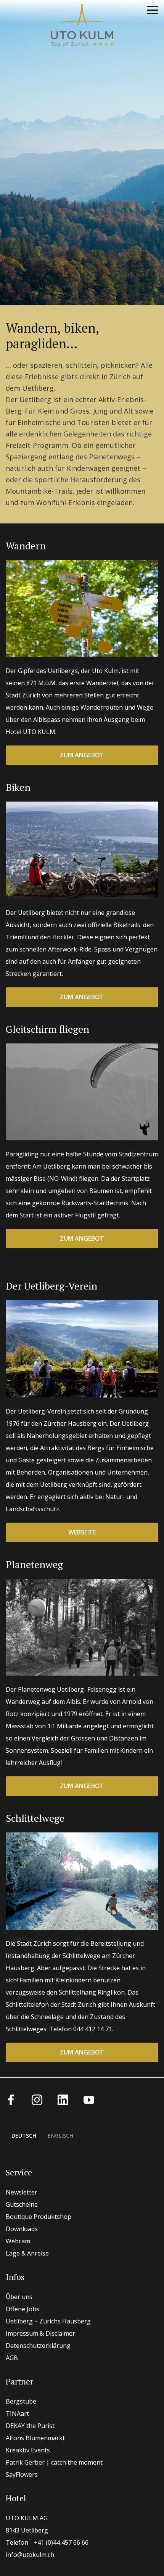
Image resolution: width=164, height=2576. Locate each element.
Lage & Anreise (27, 2253)
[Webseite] (82, 1349)
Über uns (19, 2297)
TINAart (17, 2413)
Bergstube (21, 2401)
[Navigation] (153, 11)
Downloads (22, 2229)
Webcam (18, 2241)
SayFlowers (22, 2475)
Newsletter (22, 2192)
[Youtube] (89, 2099)
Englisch (60, 2136)
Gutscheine (22, 2204)
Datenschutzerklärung (38, 2346)
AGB (12, 2358)
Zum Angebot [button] (82, 755)
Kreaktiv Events (28, 2450)
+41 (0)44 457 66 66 (47, 2542)
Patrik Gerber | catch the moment (54, 2462)
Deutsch (24, 2136)
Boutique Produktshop (39, 2217)
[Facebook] (11, 2099)
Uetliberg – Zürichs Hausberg (48, 2321)
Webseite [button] (82, 1532)
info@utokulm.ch (30, 2555)
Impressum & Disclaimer (40, 2333)
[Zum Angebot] (82, 609)
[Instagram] (37, 2099)
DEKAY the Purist (30, 2426)
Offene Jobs (23, 2309)
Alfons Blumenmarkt (35, 2438)
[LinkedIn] (63, 2099)
